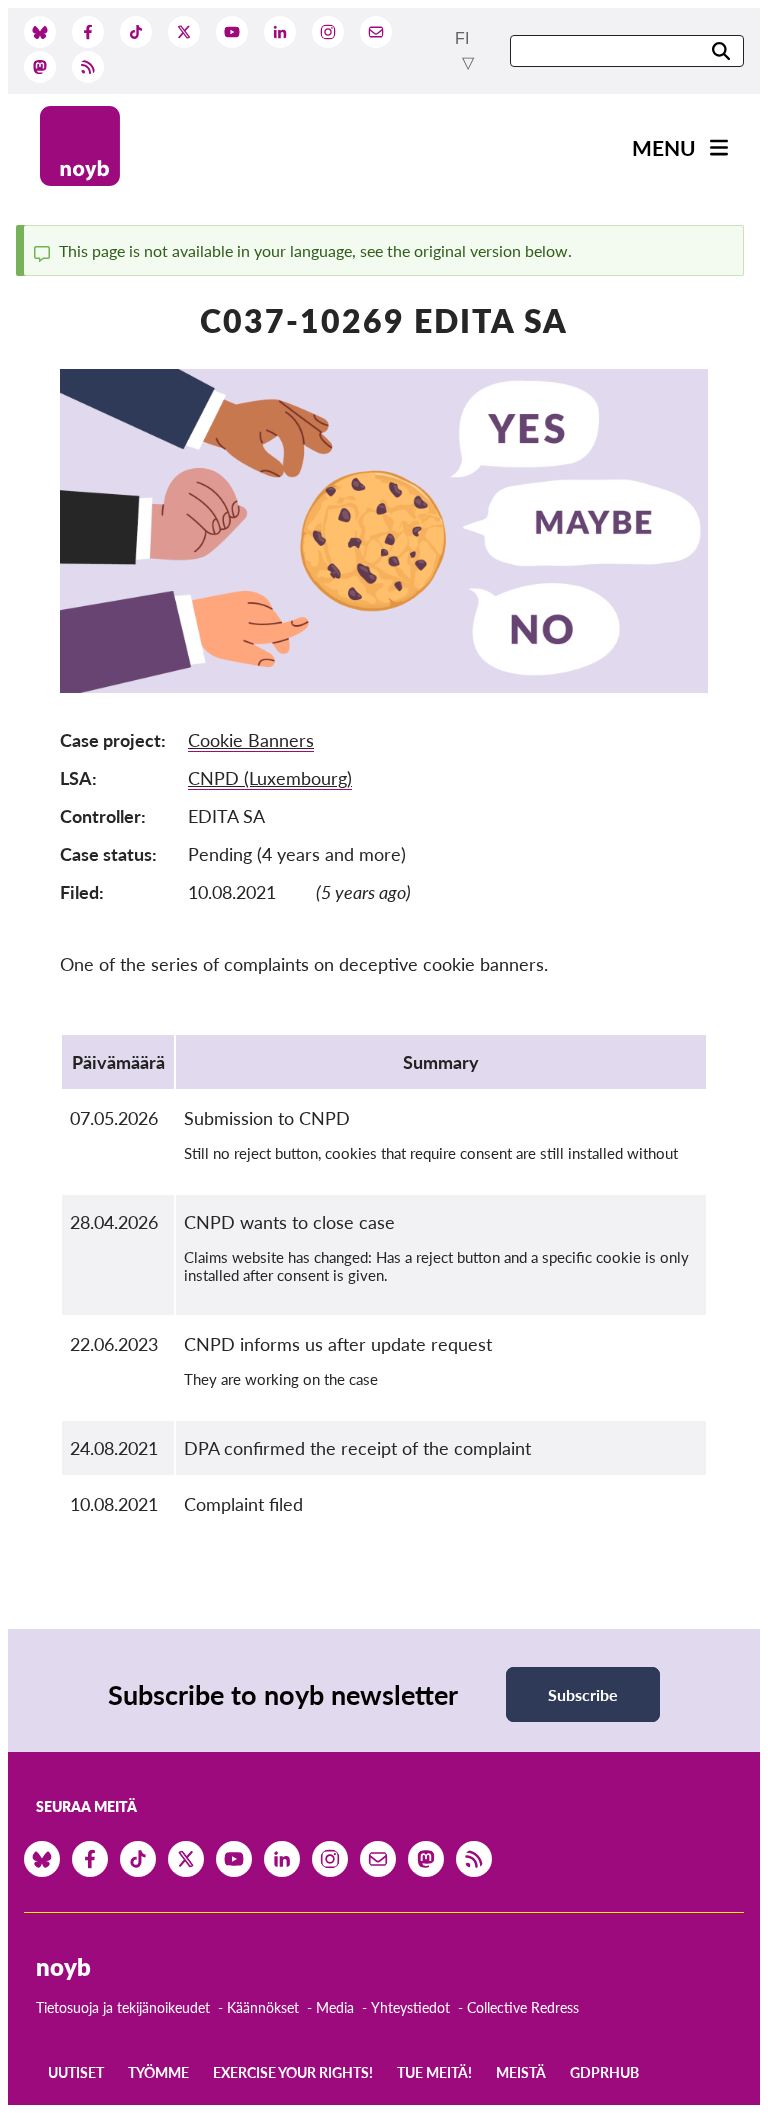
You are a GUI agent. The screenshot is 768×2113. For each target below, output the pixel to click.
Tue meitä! (434, 2072)
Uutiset (76, 2072)
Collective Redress (523, 2007)
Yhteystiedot (410, 2007)
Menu (664, 147)
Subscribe (583, 1694)
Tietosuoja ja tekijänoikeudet (123, 2007)
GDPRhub (604, 2072)
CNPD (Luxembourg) (270, 778)
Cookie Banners (251, 740)
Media (335, 2007)
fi (462, 38)
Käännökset (263, 2007)
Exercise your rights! (293, 2072)
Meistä (521, 2072)
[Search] (721, 52)
